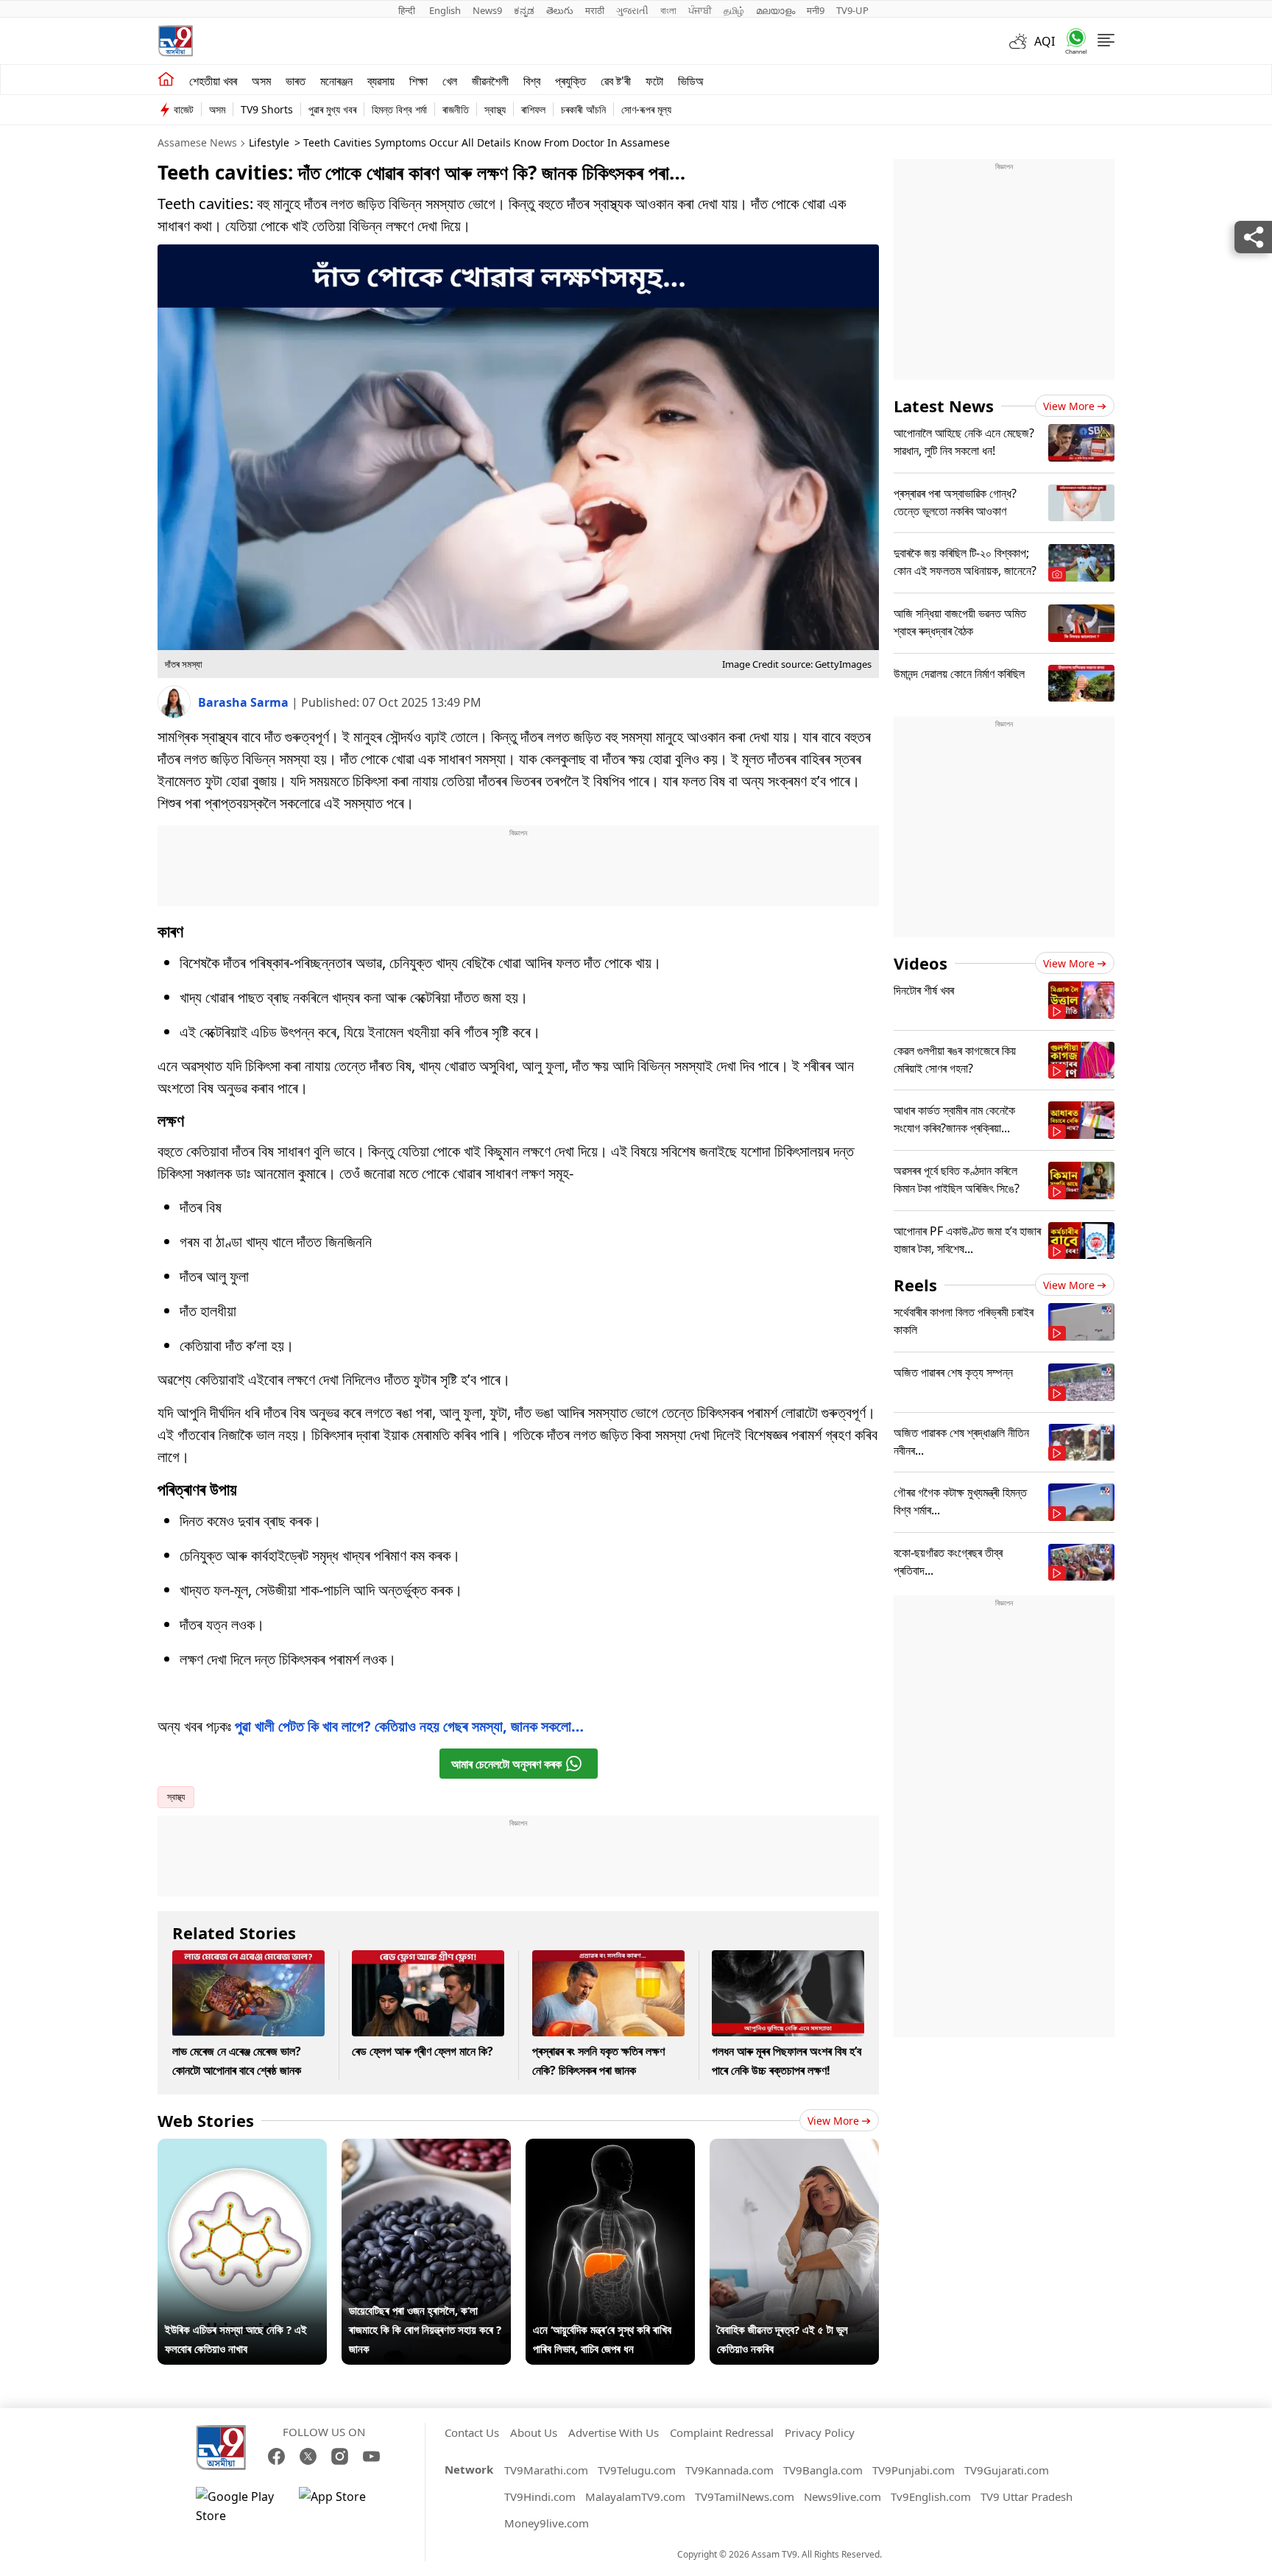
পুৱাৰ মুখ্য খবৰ (332, 109)
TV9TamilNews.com (745, 2496)
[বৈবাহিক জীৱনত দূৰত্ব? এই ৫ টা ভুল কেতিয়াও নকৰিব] (794, 2148)
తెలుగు (560, 10)
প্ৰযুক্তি (570, 81)
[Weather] (1022, 41)
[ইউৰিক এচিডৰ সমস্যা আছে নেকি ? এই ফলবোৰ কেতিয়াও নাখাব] (242, 2148)
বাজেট (184, 109)
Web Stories (206, 2120)
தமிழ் (734, 10)
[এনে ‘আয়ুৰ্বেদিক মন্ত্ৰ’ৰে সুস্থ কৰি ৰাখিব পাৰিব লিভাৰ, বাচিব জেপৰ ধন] (610, 2148)
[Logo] (175, 41)
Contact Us (472, 2432)
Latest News (944, 406)
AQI (1045, 41)
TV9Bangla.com (823, 2470)
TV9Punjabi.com (914, 2470)
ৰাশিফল (533, 109)
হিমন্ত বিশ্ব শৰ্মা (399, 109)
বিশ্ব (532, 81)
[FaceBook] (276, 2456)
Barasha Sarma (245, 702)
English (445, 10)
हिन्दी (408, 10)
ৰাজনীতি (456, 109)
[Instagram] (340, 2456)
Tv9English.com (931, 2496)
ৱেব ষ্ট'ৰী (616, 81)
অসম (261, 81)
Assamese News (197, 142)
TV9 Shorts (267, 109)
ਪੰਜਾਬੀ (700, 10)
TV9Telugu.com (637, 2470)
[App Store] (343, 2506)
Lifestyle (269, 142)
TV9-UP (852, 10)
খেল (450, 81)
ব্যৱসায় (381, 81)
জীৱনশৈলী (490, 81)
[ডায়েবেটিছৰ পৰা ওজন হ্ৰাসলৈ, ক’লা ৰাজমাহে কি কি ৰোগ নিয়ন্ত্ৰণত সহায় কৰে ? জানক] (426, 2148)
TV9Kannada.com (729, 2470)
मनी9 (816, 10)
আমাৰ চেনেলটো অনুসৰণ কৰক (506, 1764)
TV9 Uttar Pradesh (1027, 2496)
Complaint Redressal (722, 2432)
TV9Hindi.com (540, 2496)
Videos (921, 963)
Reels (915, 1285)
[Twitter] (308, 2456)
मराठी (595, 10)
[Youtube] (371, 2456)
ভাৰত (296, 81)
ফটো (654, 81)
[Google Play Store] (240, 2506)
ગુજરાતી (632, 10)
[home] (166, 80)
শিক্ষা (418, 81)
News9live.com (842, 2496)
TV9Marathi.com (546, 2470)
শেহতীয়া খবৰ (213, 81)
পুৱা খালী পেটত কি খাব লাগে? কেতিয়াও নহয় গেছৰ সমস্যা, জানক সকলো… (409, 1726)
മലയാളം (775, 10)
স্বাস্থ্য (495, 109)
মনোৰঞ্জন (336, 81)
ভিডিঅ (691, 81)
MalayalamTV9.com (635, 2496)
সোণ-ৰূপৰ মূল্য (646, 109)
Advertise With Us (614, 2432)
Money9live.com (547, 2523)
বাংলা (668, 10)
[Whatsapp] (1071, 41)
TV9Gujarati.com (1007, 2470)
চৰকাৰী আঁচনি (583, 109)
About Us (534, 2432)
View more (833, 2121)
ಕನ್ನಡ (524, 10)
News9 (487, 10)
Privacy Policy (820, 2432)
